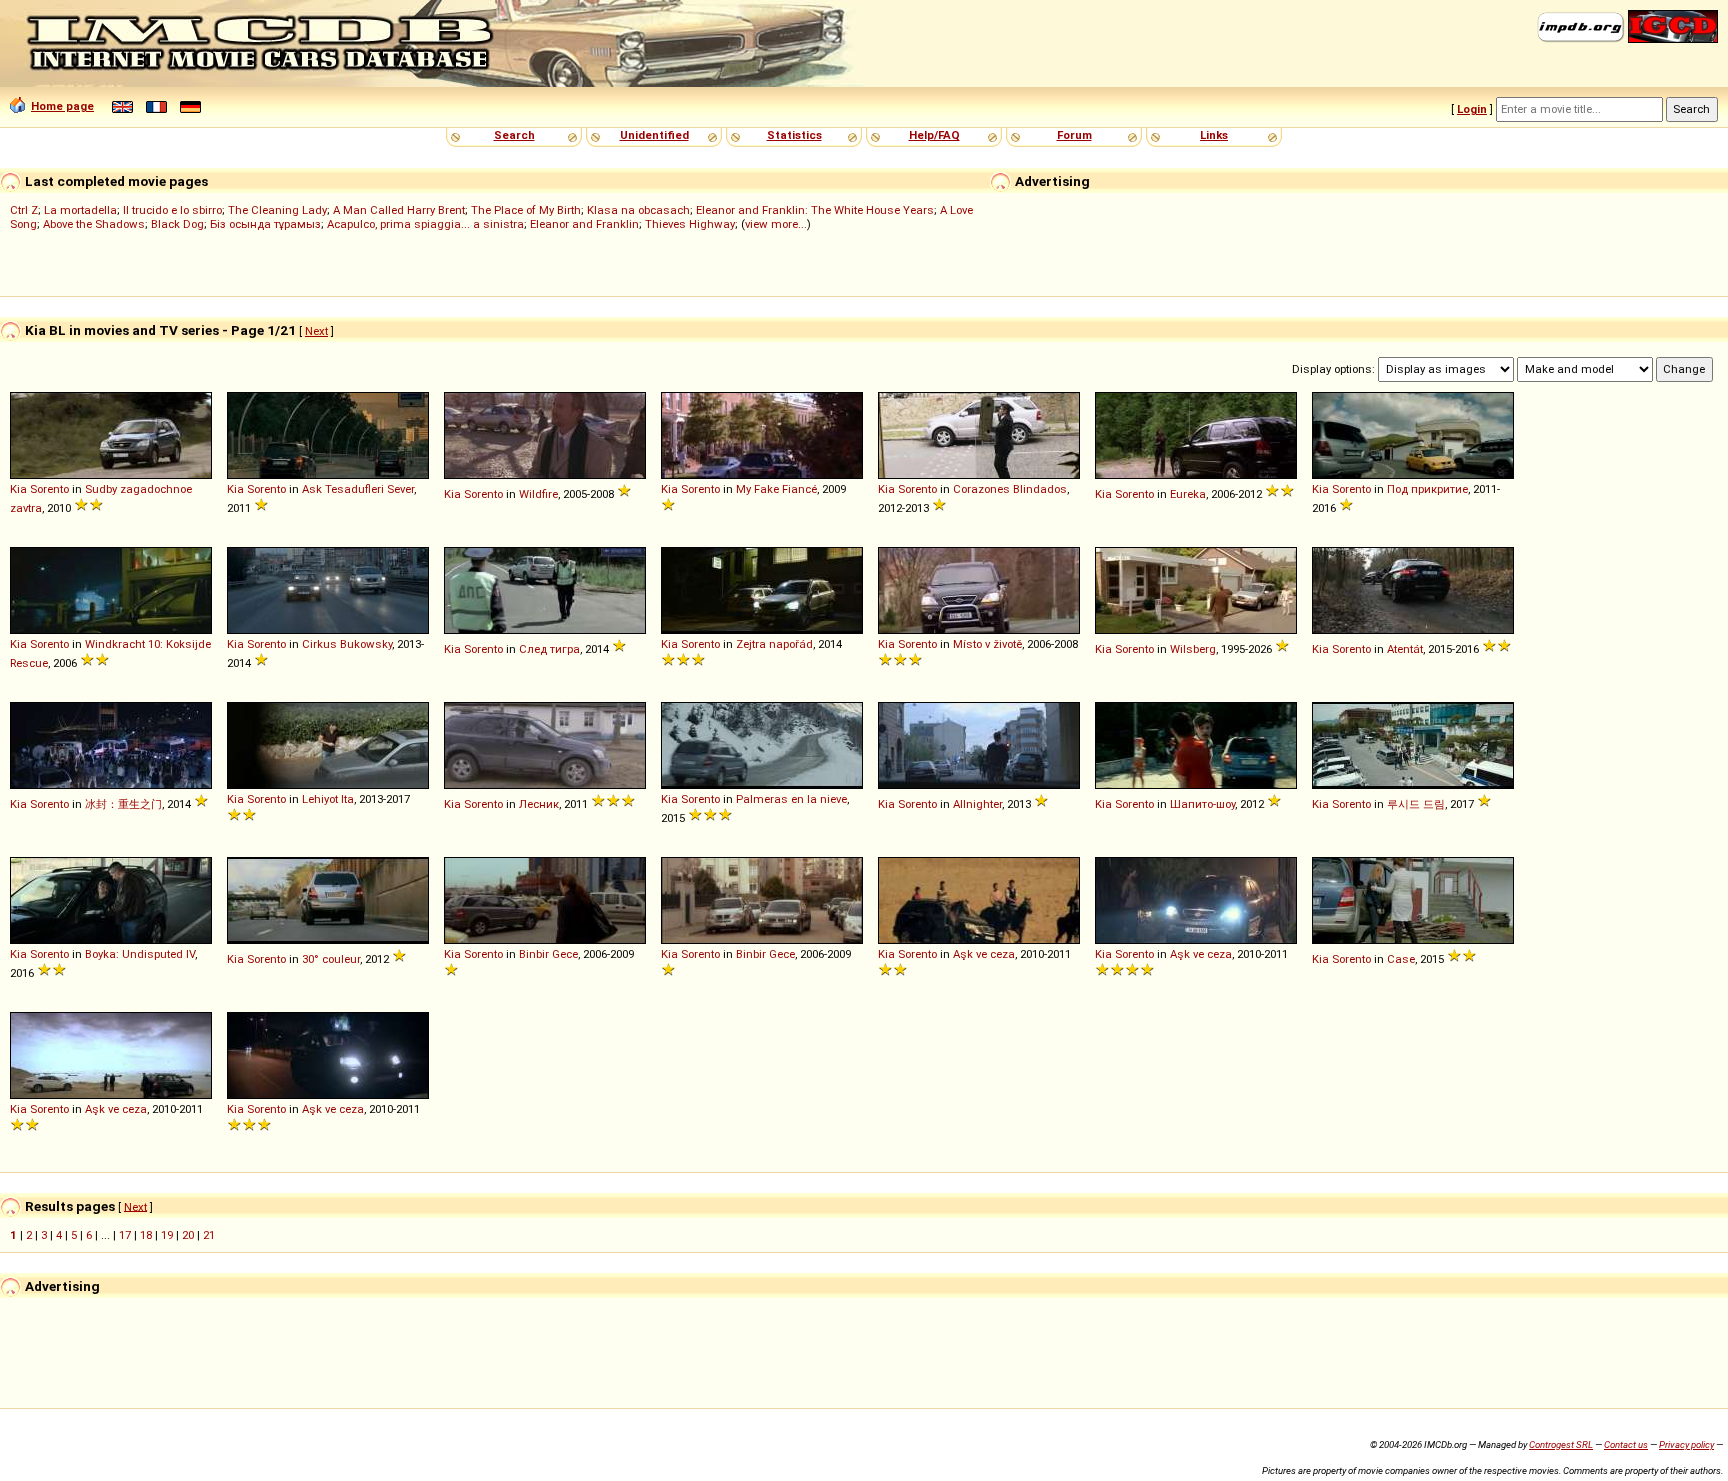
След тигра (549, 649)
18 (146, 1235)
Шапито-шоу (1202, 804)
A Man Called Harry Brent (399, 210)
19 (167, 1235)
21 (209, 1235)
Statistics (794, 135)
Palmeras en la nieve (791, 799)
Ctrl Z (24, 210)
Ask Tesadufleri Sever (358, 489)
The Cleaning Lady (277, 210)
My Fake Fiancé (776, 489)
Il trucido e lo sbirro (172, 210)
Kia (18, 489)
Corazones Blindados (1010, 489)
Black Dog (177, 224)
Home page (62, 106)
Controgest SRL (1561, 1444)
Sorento (49, 489)
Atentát (1405, 649)
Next (316, 331)
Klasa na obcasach (638, 210)
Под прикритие (1427, 489)
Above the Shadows (94, 224)
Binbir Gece (548, 954)
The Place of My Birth (526, 210)
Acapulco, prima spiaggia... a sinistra (425, 224)
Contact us (1626, 1444)
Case (1401, 959)
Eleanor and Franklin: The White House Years (815, 210)
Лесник (539, 804)
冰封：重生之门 (123, 804)
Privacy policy (1686, 1444)
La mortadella (80, 210)
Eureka (1188, 494)
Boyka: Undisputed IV (140, 954)
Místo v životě (987, 644)
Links (1214, 135)
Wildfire (538, 494)
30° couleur (331, 959)
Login (1472, 109)
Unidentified (654, 135)
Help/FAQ (934, 135)
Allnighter (977, 804)
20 (188, 1235)
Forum (1074, 135)
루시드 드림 (1416, 804)
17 (125, 1235)
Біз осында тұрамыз (265, 224)
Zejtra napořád (774, 644)
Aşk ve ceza (984, 954)
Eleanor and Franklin (584, 224)
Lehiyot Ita (328, 799)
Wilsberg (1193, 649)
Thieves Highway (690, 224)
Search (514, 135)
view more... (776, 224)
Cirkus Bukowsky (347, 644)
